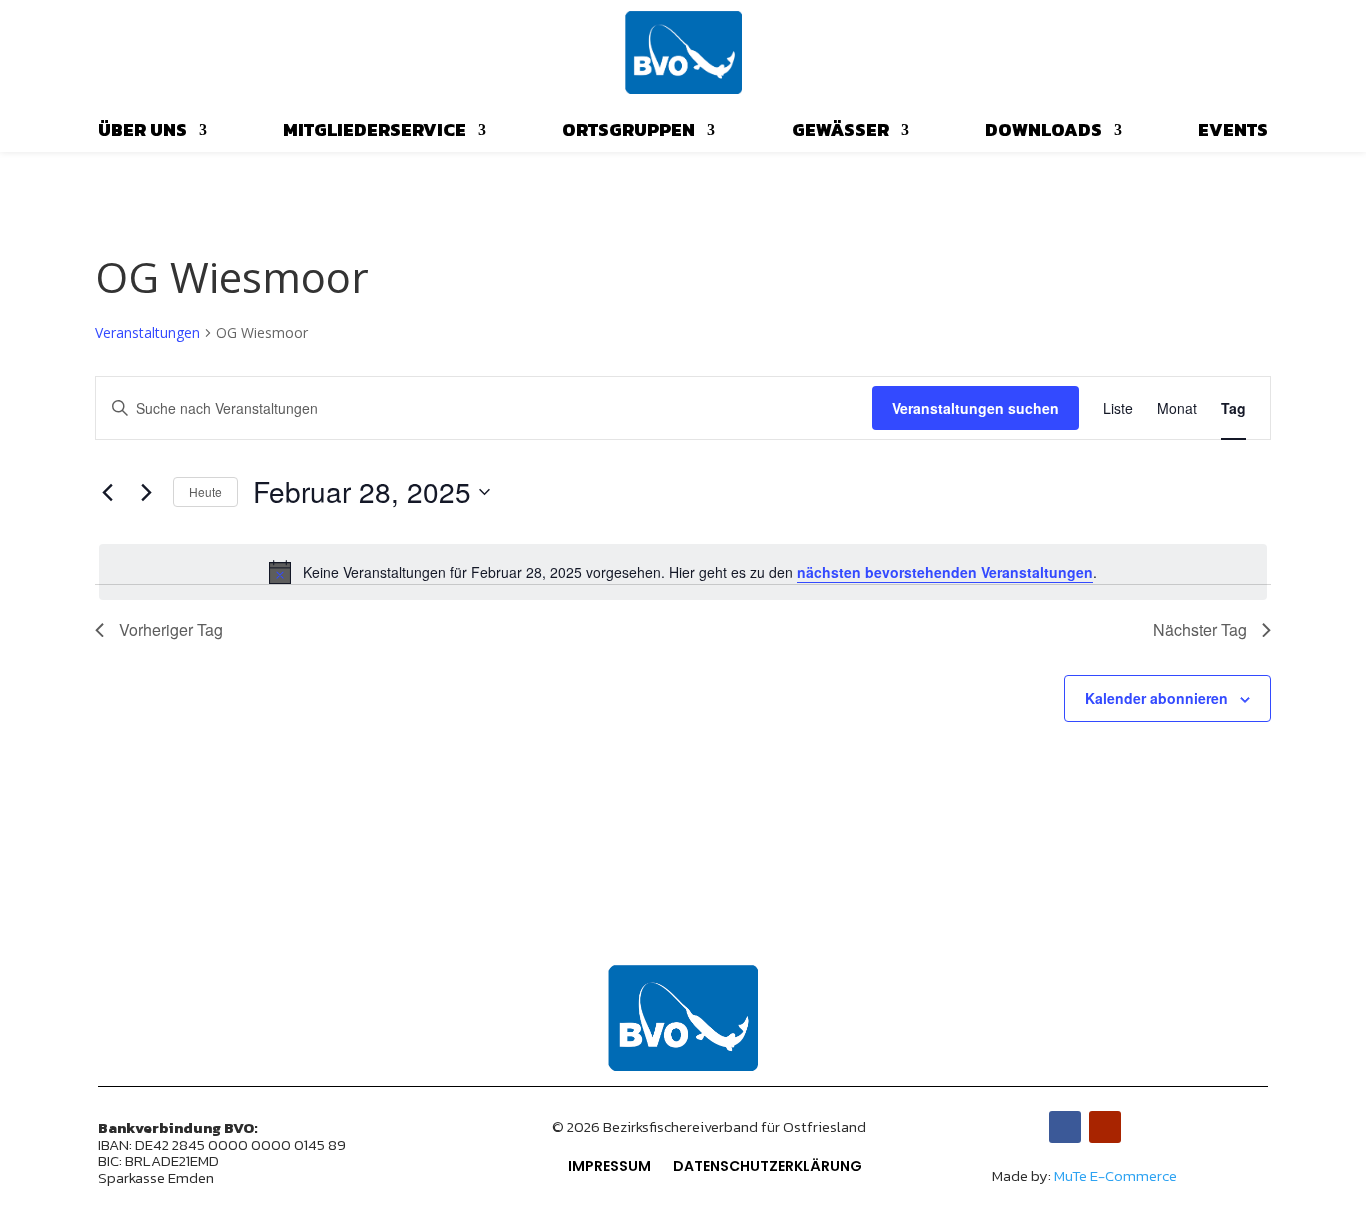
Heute (205, 491)
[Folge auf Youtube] (1105, 1127)
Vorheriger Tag (171, 629)
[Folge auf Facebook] (1065, 1127)
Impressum (609, 1167)
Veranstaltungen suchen (975, 408)
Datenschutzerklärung (767, 1167)
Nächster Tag (1200, 629)
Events (1233, 133)
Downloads (1043, 133)
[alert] (683, 572)
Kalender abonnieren (1156, 698)
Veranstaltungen (147, 332)
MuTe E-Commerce (1115, 1175)
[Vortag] (107, 492)
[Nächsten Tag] (146, 492)
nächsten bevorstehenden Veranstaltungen (945, 572)
